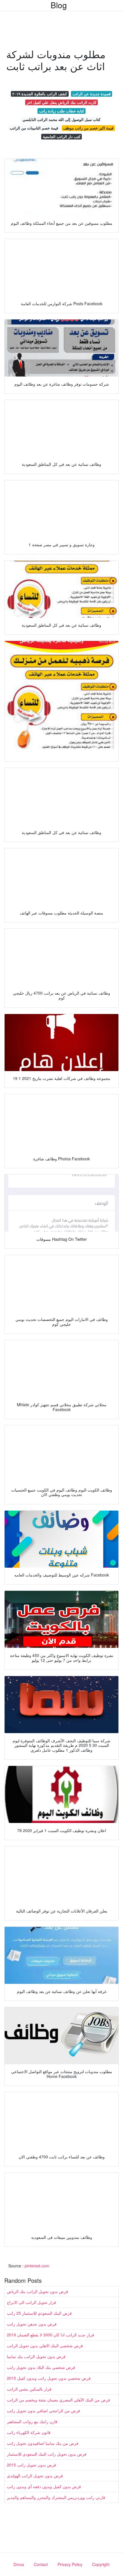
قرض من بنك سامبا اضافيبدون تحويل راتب (43, 2443)
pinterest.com (37, 2266)
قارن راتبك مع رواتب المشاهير (32, 2421)
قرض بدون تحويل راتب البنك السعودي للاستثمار (47, 2454)
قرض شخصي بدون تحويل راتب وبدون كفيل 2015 (49, 2378)
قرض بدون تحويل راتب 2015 (31, 2465)
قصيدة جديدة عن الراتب (92, 94)
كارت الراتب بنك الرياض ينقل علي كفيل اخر (61, 102)
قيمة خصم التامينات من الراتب (34, 128)
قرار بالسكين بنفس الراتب (29, 2389)
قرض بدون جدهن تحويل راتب (32, 2324)
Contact (41, 2564)
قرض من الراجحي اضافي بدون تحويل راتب (43, 2411)
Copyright (101, 2564)
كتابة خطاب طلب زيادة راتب (62, 111)
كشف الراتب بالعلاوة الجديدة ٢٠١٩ (40, 94)
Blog (59, 5)
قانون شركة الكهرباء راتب (29, 2432)
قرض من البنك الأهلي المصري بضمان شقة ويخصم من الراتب (58, 2400)
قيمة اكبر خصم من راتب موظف (88, 128)
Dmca (19, 2564)
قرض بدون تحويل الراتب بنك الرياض (37, 2291)
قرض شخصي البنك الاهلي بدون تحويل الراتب (45, 2346)
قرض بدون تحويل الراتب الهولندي (35, 2476)
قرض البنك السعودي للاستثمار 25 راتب (39, 2313)
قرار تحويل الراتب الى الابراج (31, 2302)
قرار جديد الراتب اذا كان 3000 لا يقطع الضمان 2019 (50, 2335)
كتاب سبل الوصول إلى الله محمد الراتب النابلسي (61, 119)
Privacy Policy (70, 2564)
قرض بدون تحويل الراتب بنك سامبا (36, 2356)
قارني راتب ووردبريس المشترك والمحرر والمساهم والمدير (56, 2497)
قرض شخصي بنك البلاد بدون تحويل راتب (41, 2367)
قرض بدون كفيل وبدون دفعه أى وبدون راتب (44, 2486)
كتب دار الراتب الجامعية (62, 136)
